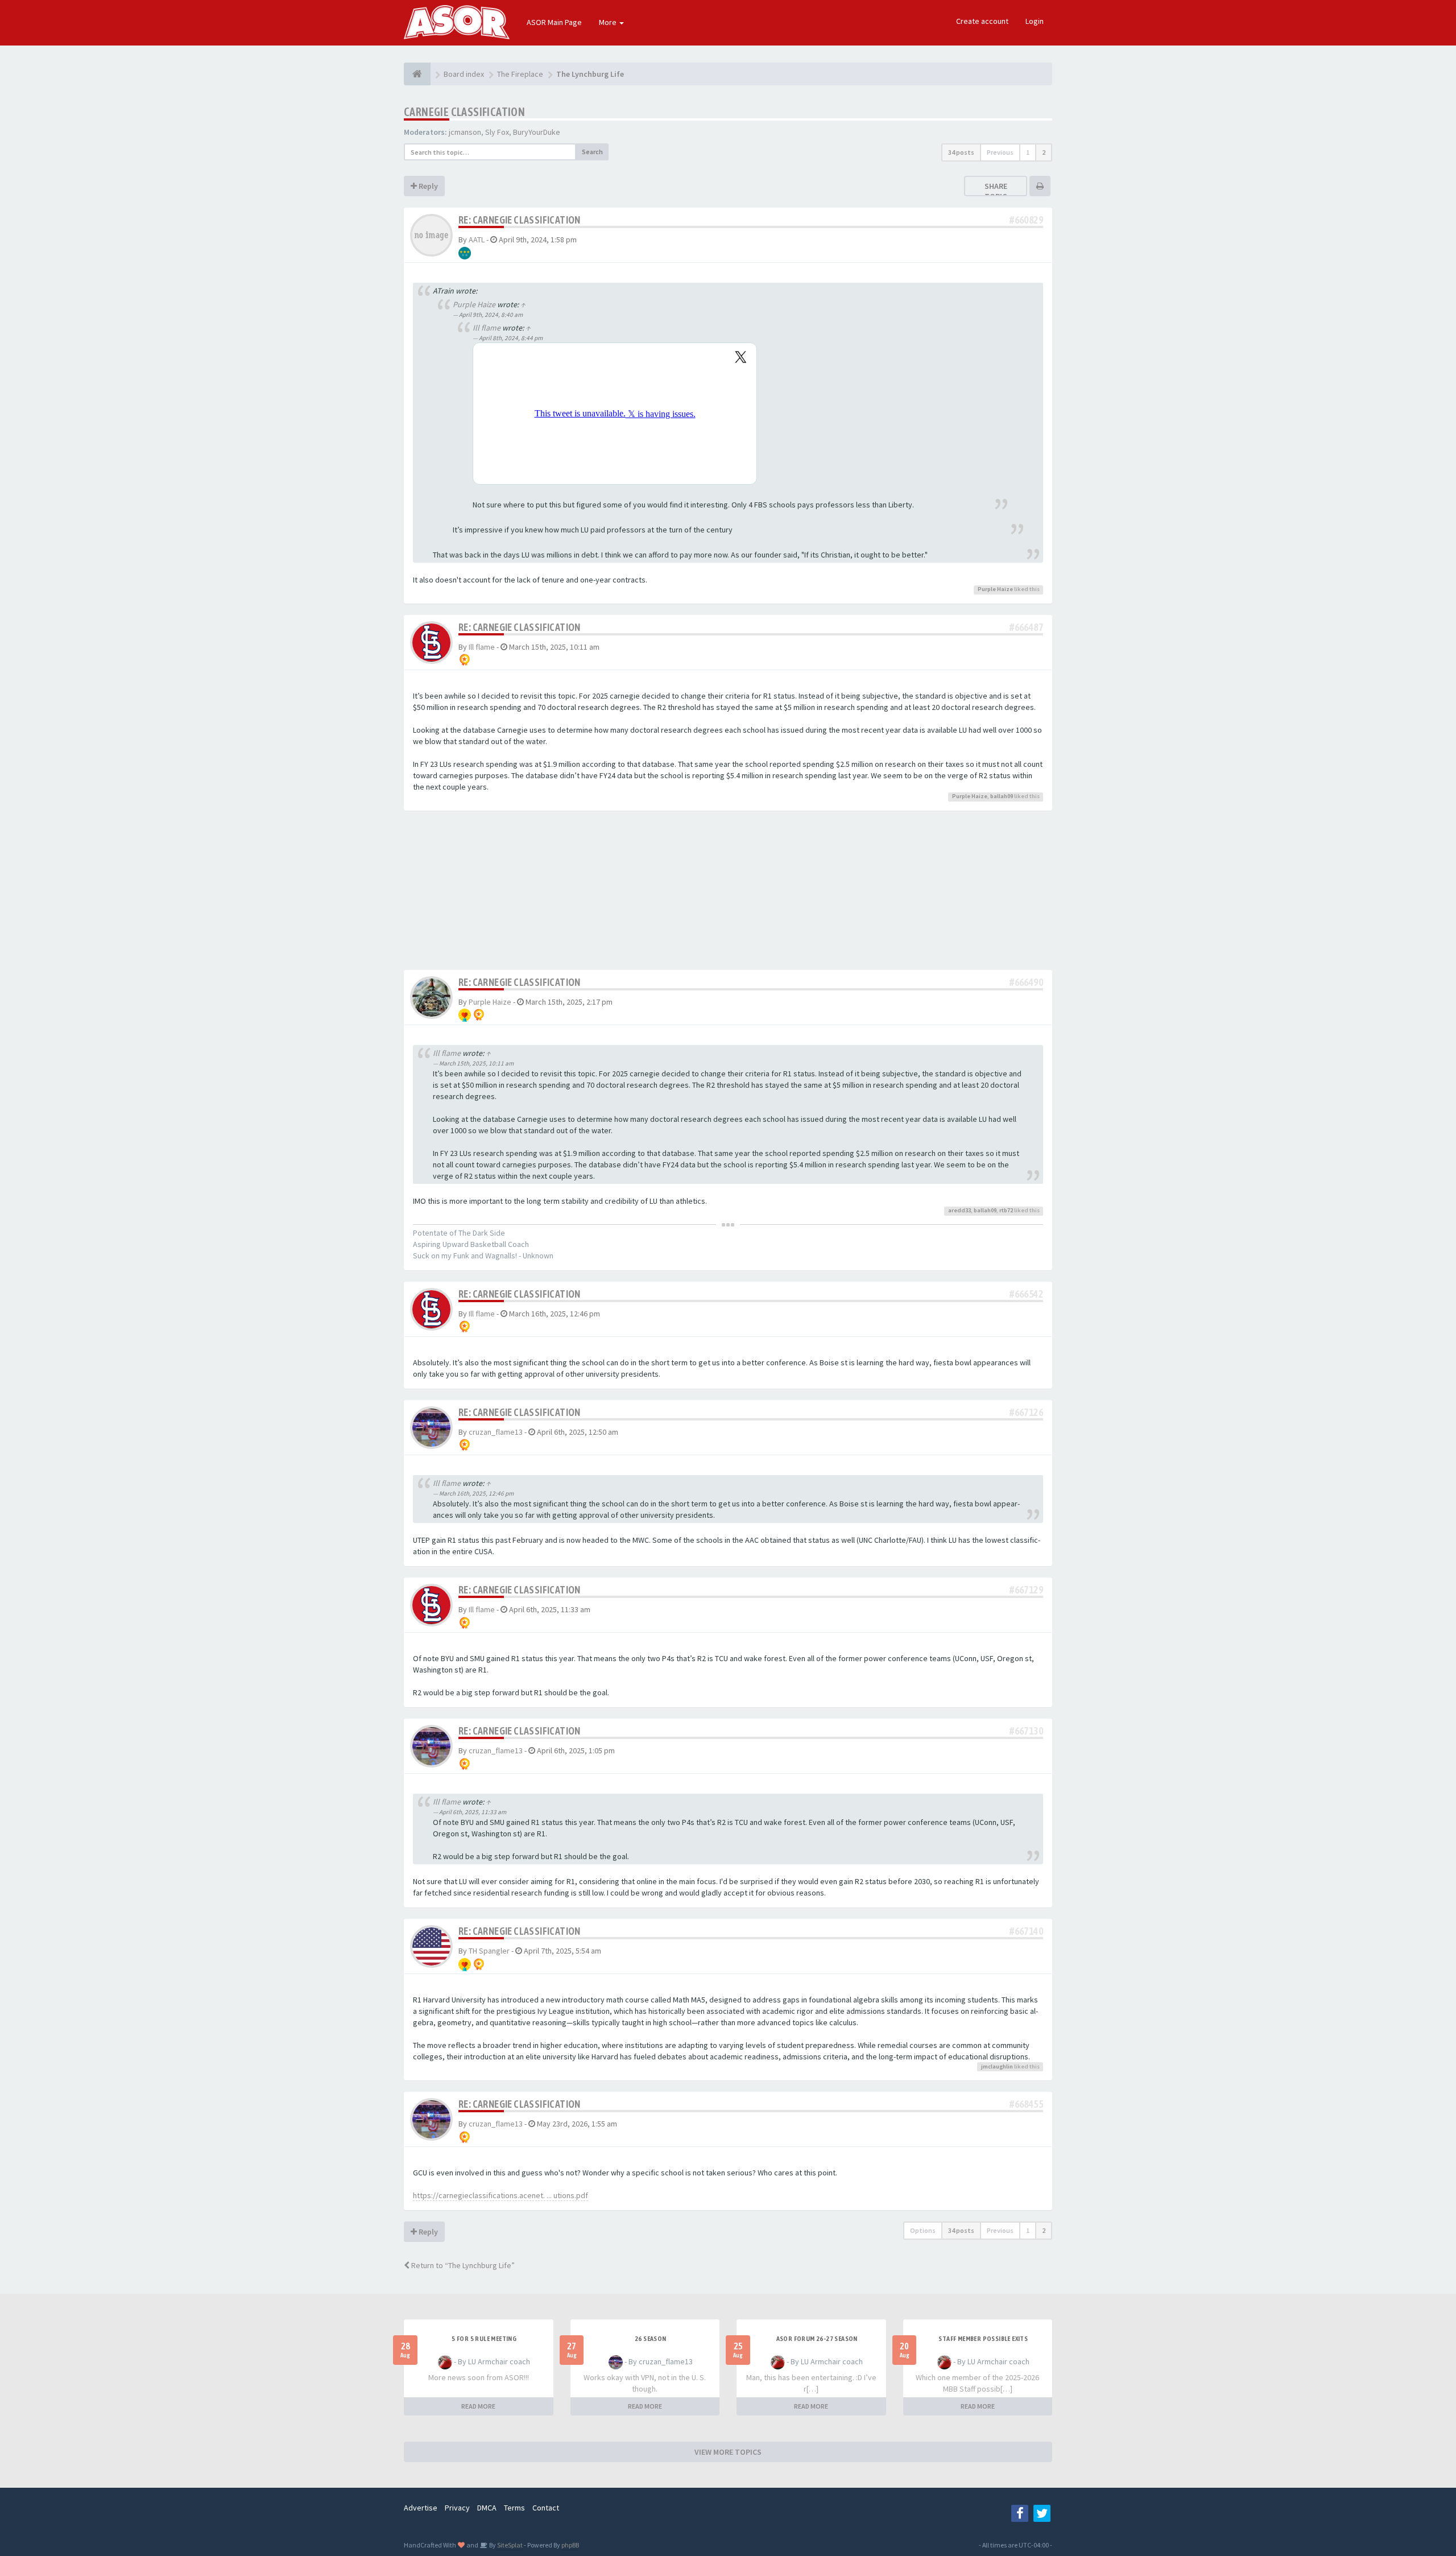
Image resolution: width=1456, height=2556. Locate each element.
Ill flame (487, 328)
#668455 (1026, 2104)
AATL (477, 240)
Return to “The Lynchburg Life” (462, 2265)
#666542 (1026, 1294)
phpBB (570, 2545)
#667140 (1026, 1931)
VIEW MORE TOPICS (728, 2452)
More (609, 22)
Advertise (421, 2508)
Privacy (457, 2508)
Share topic (996, 191)
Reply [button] (427, 186)
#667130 (1026, 1731)
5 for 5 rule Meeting (484, 2339)
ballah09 (1002, 796)
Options (923, 2230)
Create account (982, 21)
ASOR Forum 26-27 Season (817, 2339)
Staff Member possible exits (983, 2339)
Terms (514, 2508)
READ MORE (478, 2406)
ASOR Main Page (554, 22)
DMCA (487, 2508)
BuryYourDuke (537, 132)
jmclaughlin (997, 2066)
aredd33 (959, 1210)
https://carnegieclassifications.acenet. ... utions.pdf (500, 2195)
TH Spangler (489, 1951)
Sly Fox (497, 132)
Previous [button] (1000, 152)
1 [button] (1028, 152)
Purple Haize (474, 304)
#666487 (1026, 627)
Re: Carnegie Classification (520, 220)
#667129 (1026, 1590)
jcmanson (465, 132)
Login (1035, 21)
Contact (546, 2508)
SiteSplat (509, 2545)
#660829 (1026, 220)
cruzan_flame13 (496, 1432)
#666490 (1026, 982)
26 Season (651, 2339)
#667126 (1026, 1412)
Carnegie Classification (464, 112)
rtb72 (1006, 1210)
